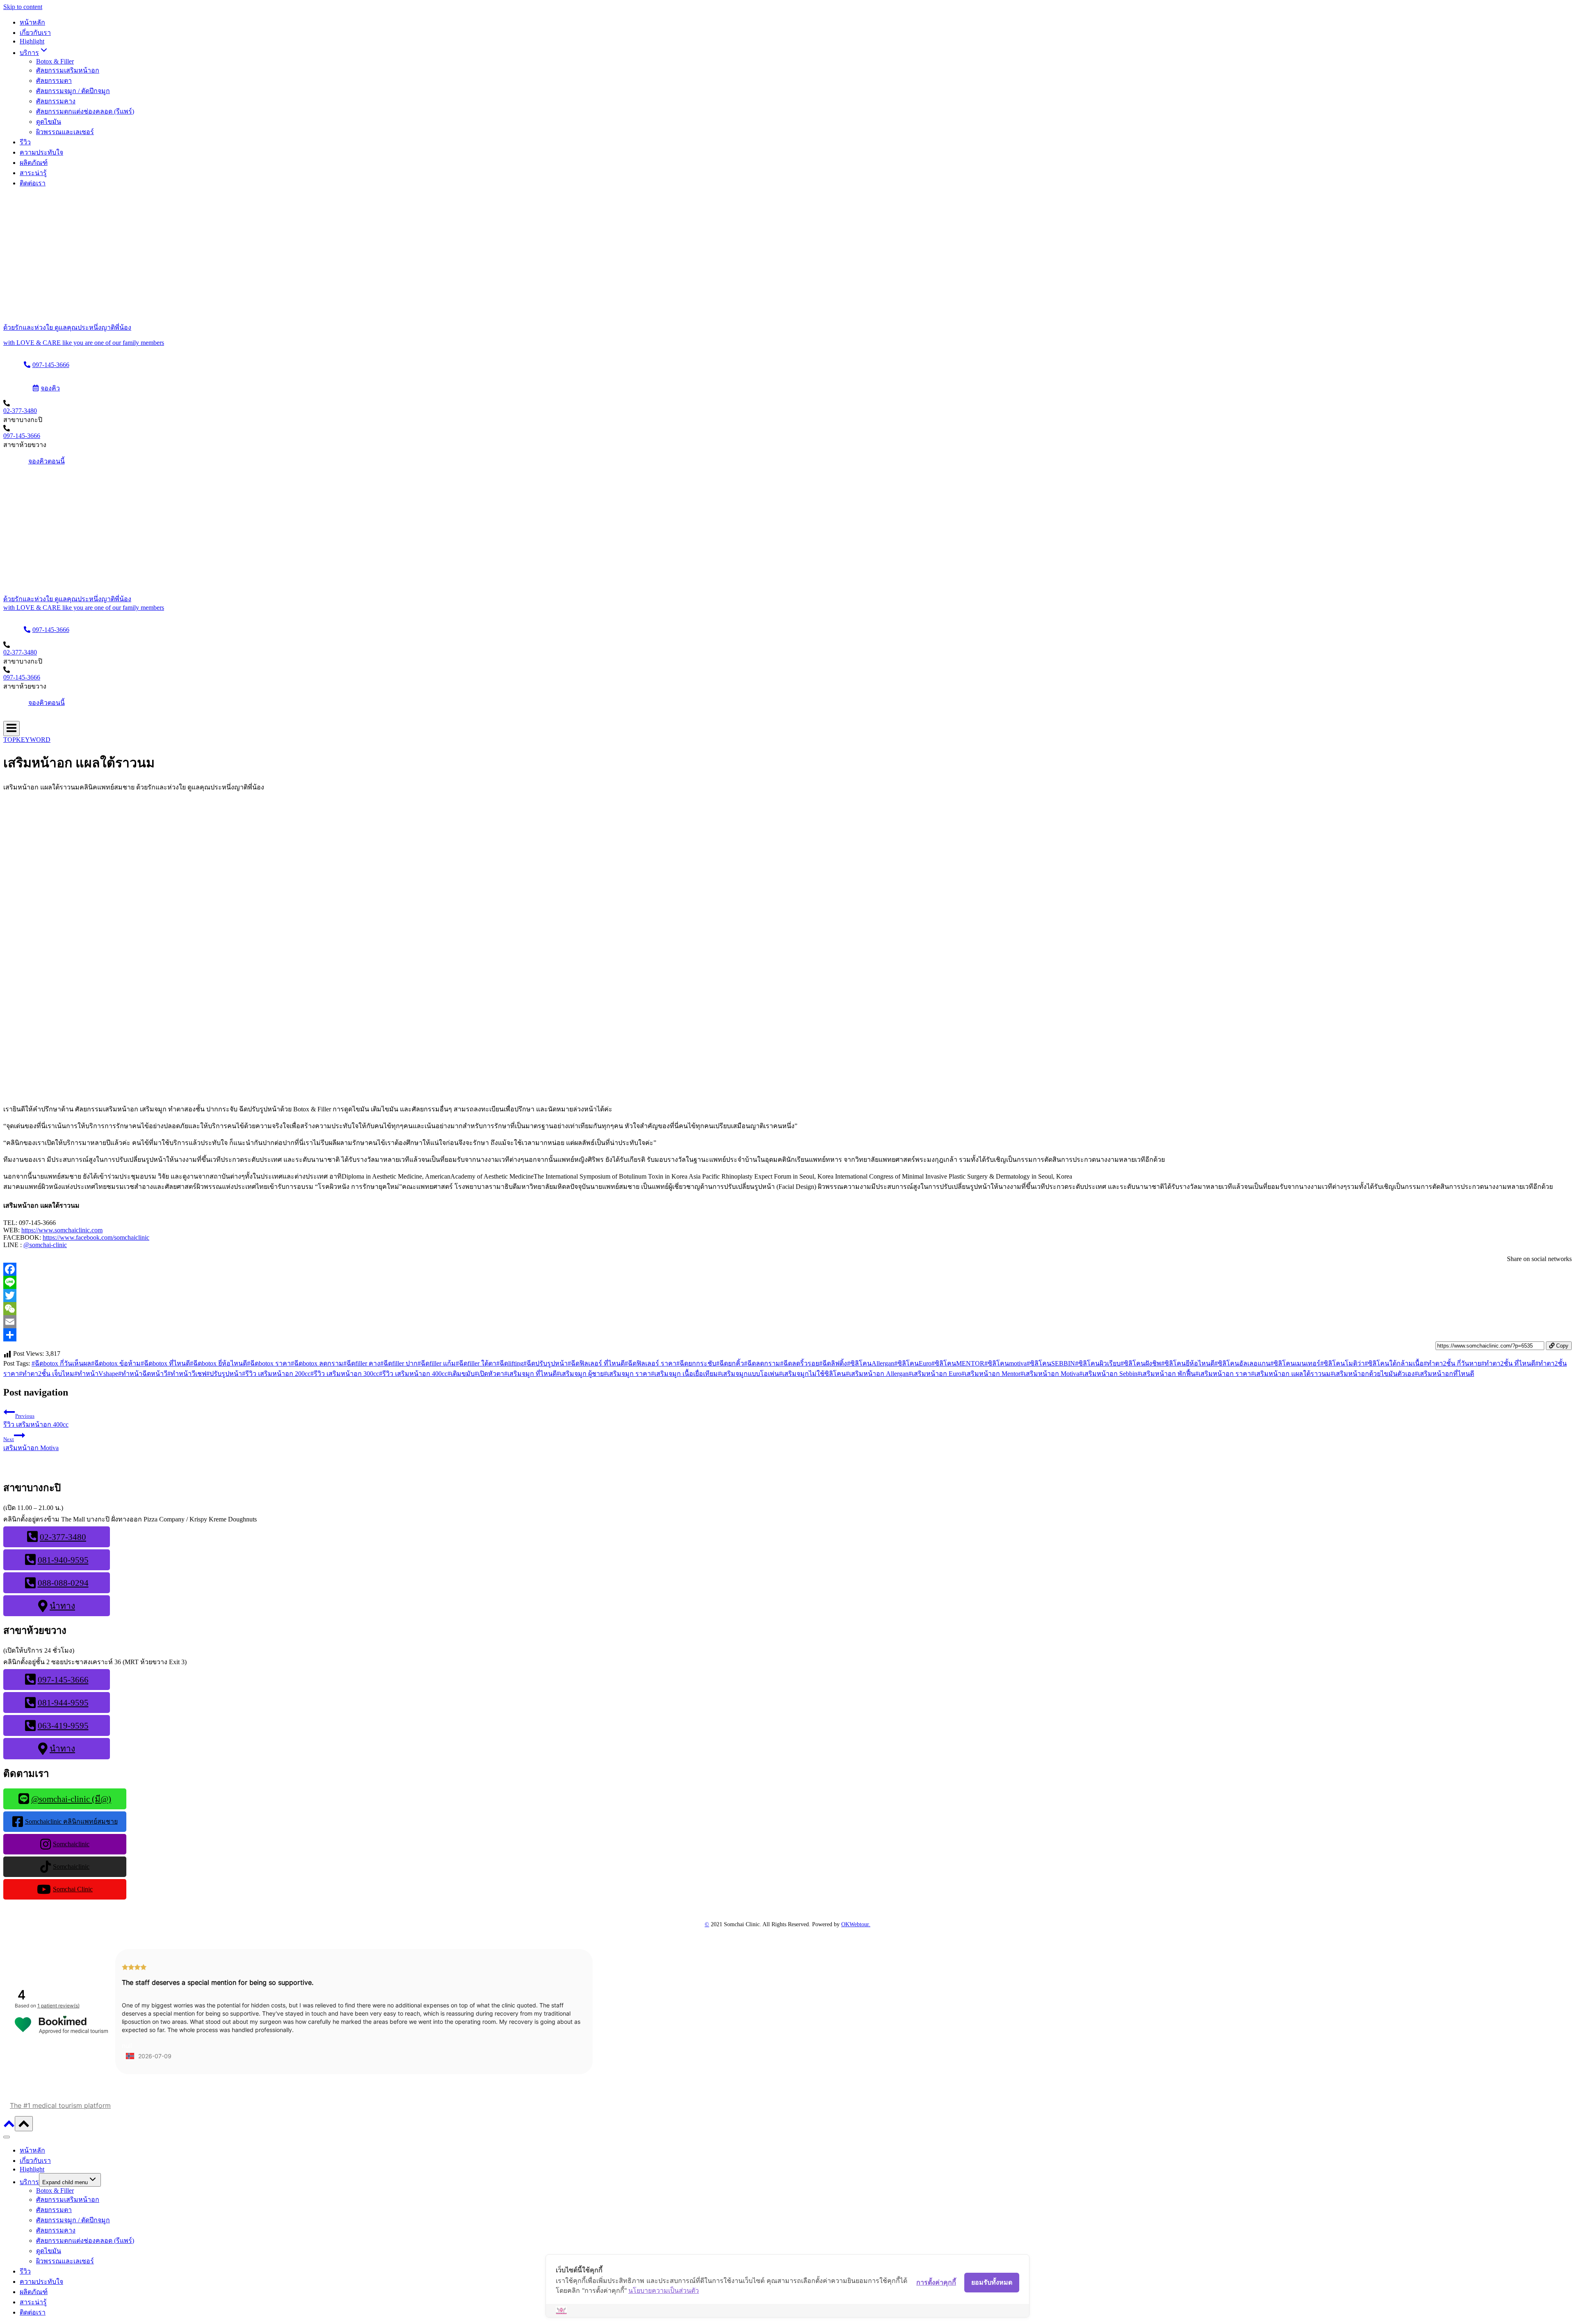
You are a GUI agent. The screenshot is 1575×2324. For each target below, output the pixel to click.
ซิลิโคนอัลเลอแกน (1242, 1363)
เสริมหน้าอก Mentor (991, 1374)
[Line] (787, 1282)
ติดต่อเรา (33, 183)
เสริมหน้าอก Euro (935, 1374)
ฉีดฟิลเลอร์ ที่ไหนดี (596, 1363)
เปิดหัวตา (489, 1374)
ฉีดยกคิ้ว (730, 1363)
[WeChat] (787, 1309)
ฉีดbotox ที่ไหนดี (165, 1363)
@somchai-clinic (45, 1245)
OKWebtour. (856, 1924)
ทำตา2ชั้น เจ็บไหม (47, 1374)
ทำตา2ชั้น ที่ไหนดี (1508, 1363)
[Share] (787, 1335)
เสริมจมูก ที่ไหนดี (530, 1374)
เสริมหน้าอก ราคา (1223, 1374)
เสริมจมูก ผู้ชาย (580, 1374)
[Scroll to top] (9, 2127)
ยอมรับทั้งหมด (992, 2282)
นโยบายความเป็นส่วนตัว (664, 2290)
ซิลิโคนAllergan (871, 1363)
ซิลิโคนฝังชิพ (1141, 1363)
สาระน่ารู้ (33, 173)
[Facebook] (787, 1269)
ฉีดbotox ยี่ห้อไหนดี (218, 1363)
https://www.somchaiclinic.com (62, 1230)
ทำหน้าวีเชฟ (187, 1374)
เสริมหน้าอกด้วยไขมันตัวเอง (1373, 1374)
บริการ (29, 2182)
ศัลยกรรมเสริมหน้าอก (68, 70)
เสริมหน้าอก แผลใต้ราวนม (1291, 1374)
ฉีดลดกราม (762, 1363)
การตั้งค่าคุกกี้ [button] (936, 2282)
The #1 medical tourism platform (60, 2105)
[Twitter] (787, 1295)
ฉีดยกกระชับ (696, 1363)
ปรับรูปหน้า (224, 1374)
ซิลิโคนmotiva (1005, 1363)
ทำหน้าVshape (96, 1374)
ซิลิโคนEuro (913, 1363)
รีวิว (25, 142)
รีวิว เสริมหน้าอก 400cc (413, 1374)
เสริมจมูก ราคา (627, 1374)
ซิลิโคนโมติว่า (1342, 1363)
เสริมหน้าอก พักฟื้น (1166, 1374)
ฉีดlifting (510, 1363)
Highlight (32, 41)
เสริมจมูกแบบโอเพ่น (748, 1374)
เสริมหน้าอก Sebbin (1108, 1374)
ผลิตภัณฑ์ (34, 163)
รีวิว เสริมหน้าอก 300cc (345, 1374)
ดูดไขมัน (49, 122)
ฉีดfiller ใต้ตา (476, 1363)
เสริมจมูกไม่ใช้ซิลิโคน (812, 1374)
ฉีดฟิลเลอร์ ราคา (651, 1363)
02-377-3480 (20, 411)
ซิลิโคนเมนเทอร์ (1295, 1363)
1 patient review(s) (58, 2006)
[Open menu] (11, 729)
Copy (1561, 1346)
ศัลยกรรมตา (54, 81)
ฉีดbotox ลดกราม (317, 1363)
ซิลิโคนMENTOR (958, 1363)
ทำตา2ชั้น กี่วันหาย (1452, 1363)
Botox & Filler (55, 61)
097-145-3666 (22, 436)
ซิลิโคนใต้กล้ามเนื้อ (1394, 1363)
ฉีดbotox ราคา (269, 1363)
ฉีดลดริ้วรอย (800, 1363)
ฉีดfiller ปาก (399, 1363)
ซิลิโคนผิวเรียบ (1098, 1363)
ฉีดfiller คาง (362, 1363)
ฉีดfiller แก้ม (437, 1363)
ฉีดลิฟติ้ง (833, 1363)
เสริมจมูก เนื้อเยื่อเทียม (684, 1374)
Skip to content (23, 7)
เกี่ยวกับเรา (35, 33)
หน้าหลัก (32, 22)
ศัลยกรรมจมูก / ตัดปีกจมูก (73, 91)
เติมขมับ (461, 1374)
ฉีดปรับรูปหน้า (546, 1363)
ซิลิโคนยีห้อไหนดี (1188, 1363)
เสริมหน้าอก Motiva (1050, 1374)
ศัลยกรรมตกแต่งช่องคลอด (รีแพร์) (85, 111)
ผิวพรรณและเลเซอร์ (65, 132)
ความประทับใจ (41, 152)
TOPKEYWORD (27, 740)
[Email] (787, 1322)
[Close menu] (7, 2137)
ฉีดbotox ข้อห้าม (116, 1363)
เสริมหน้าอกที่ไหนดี (1444, 1374)
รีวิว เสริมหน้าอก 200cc (276, 1374)
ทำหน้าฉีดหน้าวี (143, 1374)
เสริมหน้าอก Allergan (877, 1374)
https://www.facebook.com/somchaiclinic (96, 1237)
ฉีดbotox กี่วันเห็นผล (61, 1363)
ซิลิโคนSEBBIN (1051, 1363)
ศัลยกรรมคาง (56, 101)
